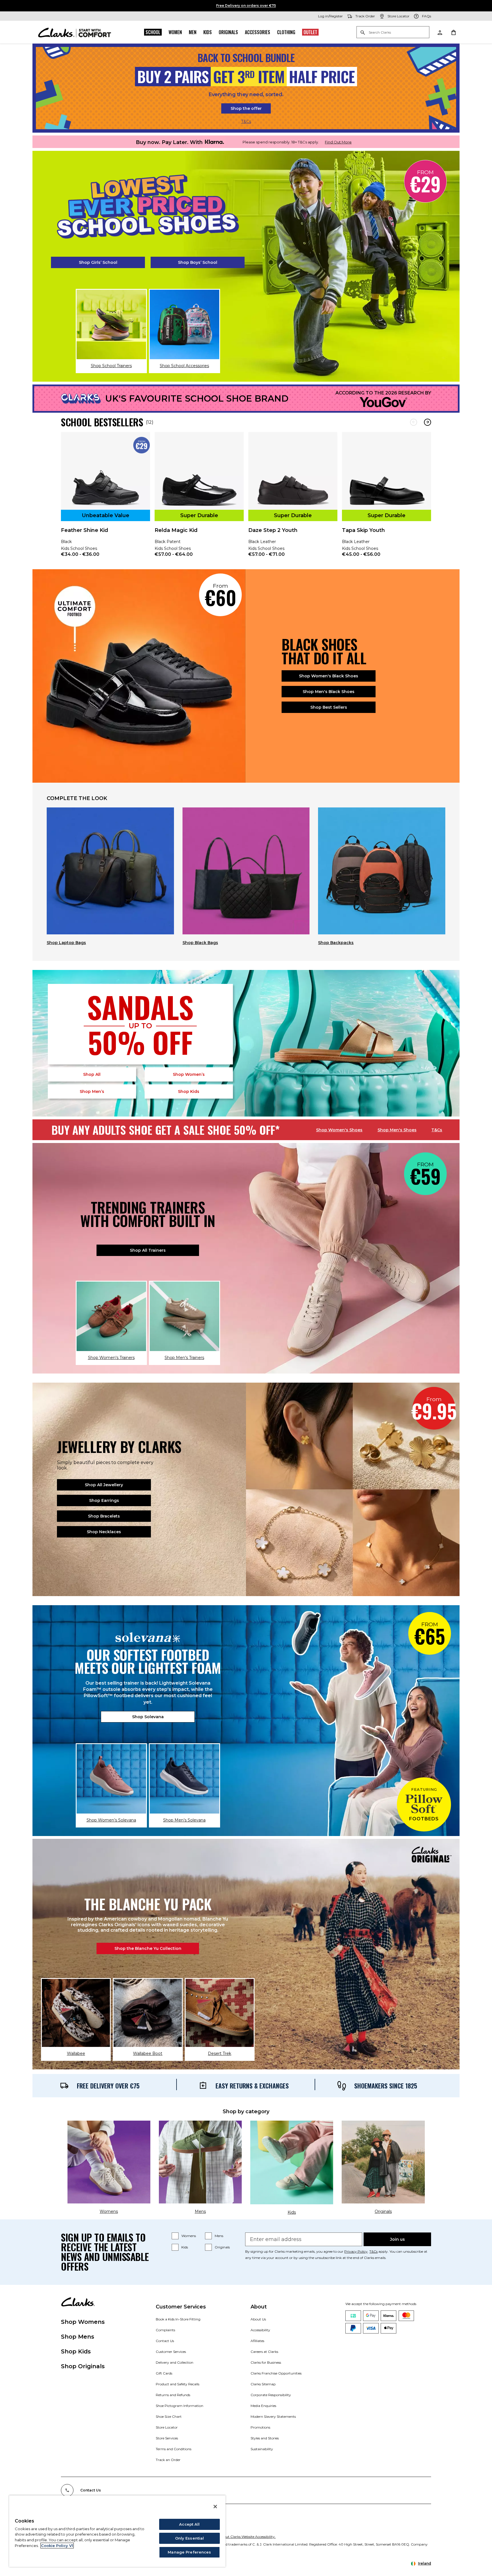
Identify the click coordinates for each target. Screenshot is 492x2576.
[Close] (215, 2507)
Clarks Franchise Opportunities (276, 2373)
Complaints (165, 2330)
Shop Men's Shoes (397, 1130)
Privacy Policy (356, 2251)
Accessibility (260, 2330)
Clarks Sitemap (263, 2384)
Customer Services (171, 2352)
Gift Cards (164, 2373)
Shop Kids (76, 2351)
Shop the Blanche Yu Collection (148, 1948)
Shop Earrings (104, 1500)
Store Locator (167, 2427)
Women (175, 32)
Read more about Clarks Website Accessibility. (238, 2537)
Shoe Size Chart (169, 2416)
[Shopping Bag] (453, 32)
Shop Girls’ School (98, 262)
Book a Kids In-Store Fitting (178, 2319)
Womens (189, 2236)
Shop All (92, 1074)
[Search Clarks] (393, 33)
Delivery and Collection (175, 2362)
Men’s (92, 1091)
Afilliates (257, 2341)
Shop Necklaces (104, 1532)
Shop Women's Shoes (339, 1130)
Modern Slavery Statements (273, 2416)
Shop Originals (83, 2366)
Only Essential (190, 2538)
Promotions (260, 2427)
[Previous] (414, 422)
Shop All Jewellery (104, 1485)
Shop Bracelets (104, 1516)
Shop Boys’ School (198, 262)
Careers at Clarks (264, 2352)
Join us (397, 2239)
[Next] (428, 422)
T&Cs (246, 122)
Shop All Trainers (148, 1250)
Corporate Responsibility (271, 2395)
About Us (258, 2319)
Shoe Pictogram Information (180, 2406)
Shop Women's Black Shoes (329, 676)
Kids (208, 32)
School (153, 32)
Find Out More (338, 142)
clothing (286, 32)
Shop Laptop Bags (66, 943)
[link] (105, 498)
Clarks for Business (266, 2362)
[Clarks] (75, 32)
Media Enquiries (263, 2406)
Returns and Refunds (173, 2395)
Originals (228, 32)
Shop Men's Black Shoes (329, 692)
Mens (219, 2236)
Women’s (189, 1074)
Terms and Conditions (174, 2449)
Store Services (167, 2438)
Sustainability (262, 2449)
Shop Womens (83, 2322)
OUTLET (310, 32)
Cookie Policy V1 (57, 2546)
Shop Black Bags (200, 943)
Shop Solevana (148, 1717)
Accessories (258, 32)
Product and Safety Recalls (178, 2384)
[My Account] (440, 32)
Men (193, 32)
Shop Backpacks (336, 943)
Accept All (189, 2524)
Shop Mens (78, 2337)
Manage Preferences (189, 2552)
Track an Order (168, 2460)
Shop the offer (246, 108)
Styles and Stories (265, 2438)
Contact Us (165, 2341)
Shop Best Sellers (329, 707)
